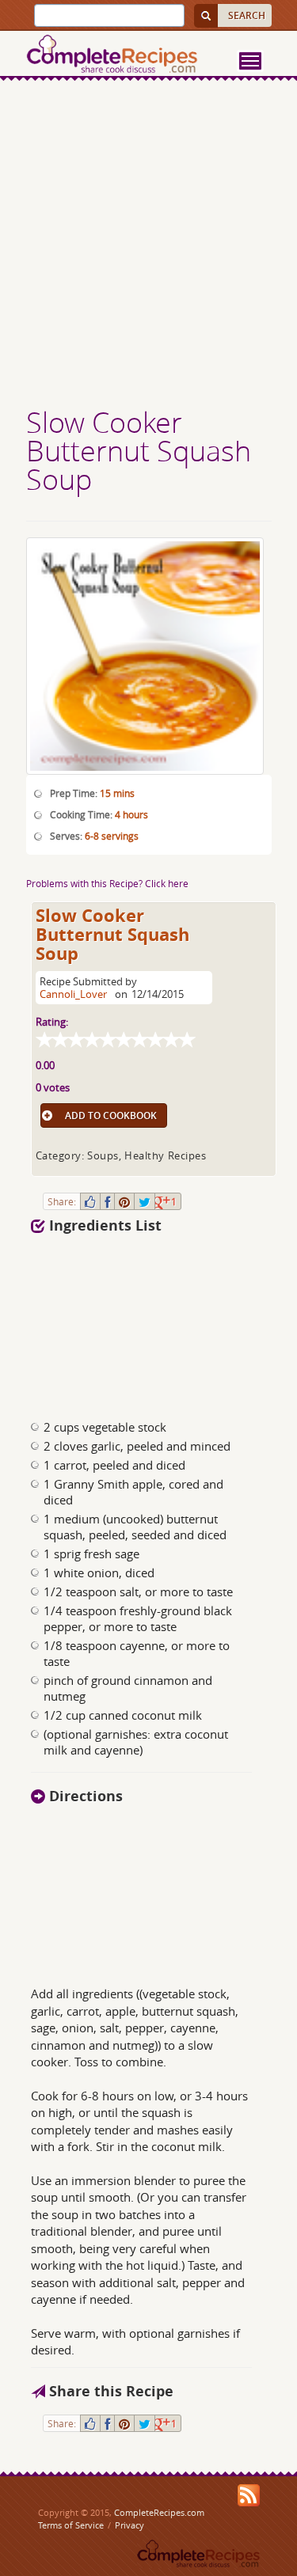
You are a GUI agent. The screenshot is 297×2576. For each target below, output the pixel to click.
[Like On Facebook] (90, 1201)
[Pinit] (124, 1201)
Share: (62, 1201)
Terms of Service (71, 2525)
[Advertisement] (148, 246)
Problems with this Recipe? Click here (107, 883)
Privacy (129, 2525)
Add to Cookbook (111, 1115)
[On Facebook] (107, 1201)
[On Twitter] (145, 1201)
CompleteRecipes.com (159, 2512)
